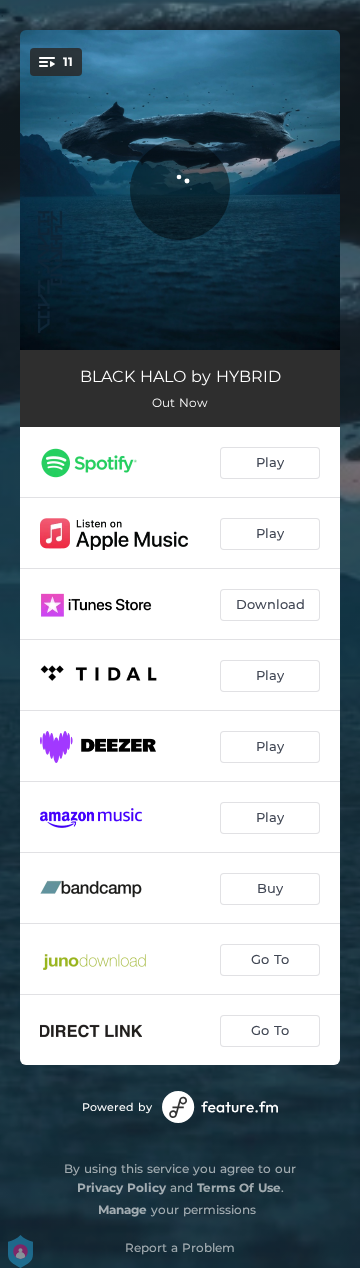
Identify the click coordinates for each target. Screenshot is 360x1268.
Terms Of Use (239, 1187)
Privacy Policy (121, 1187)
